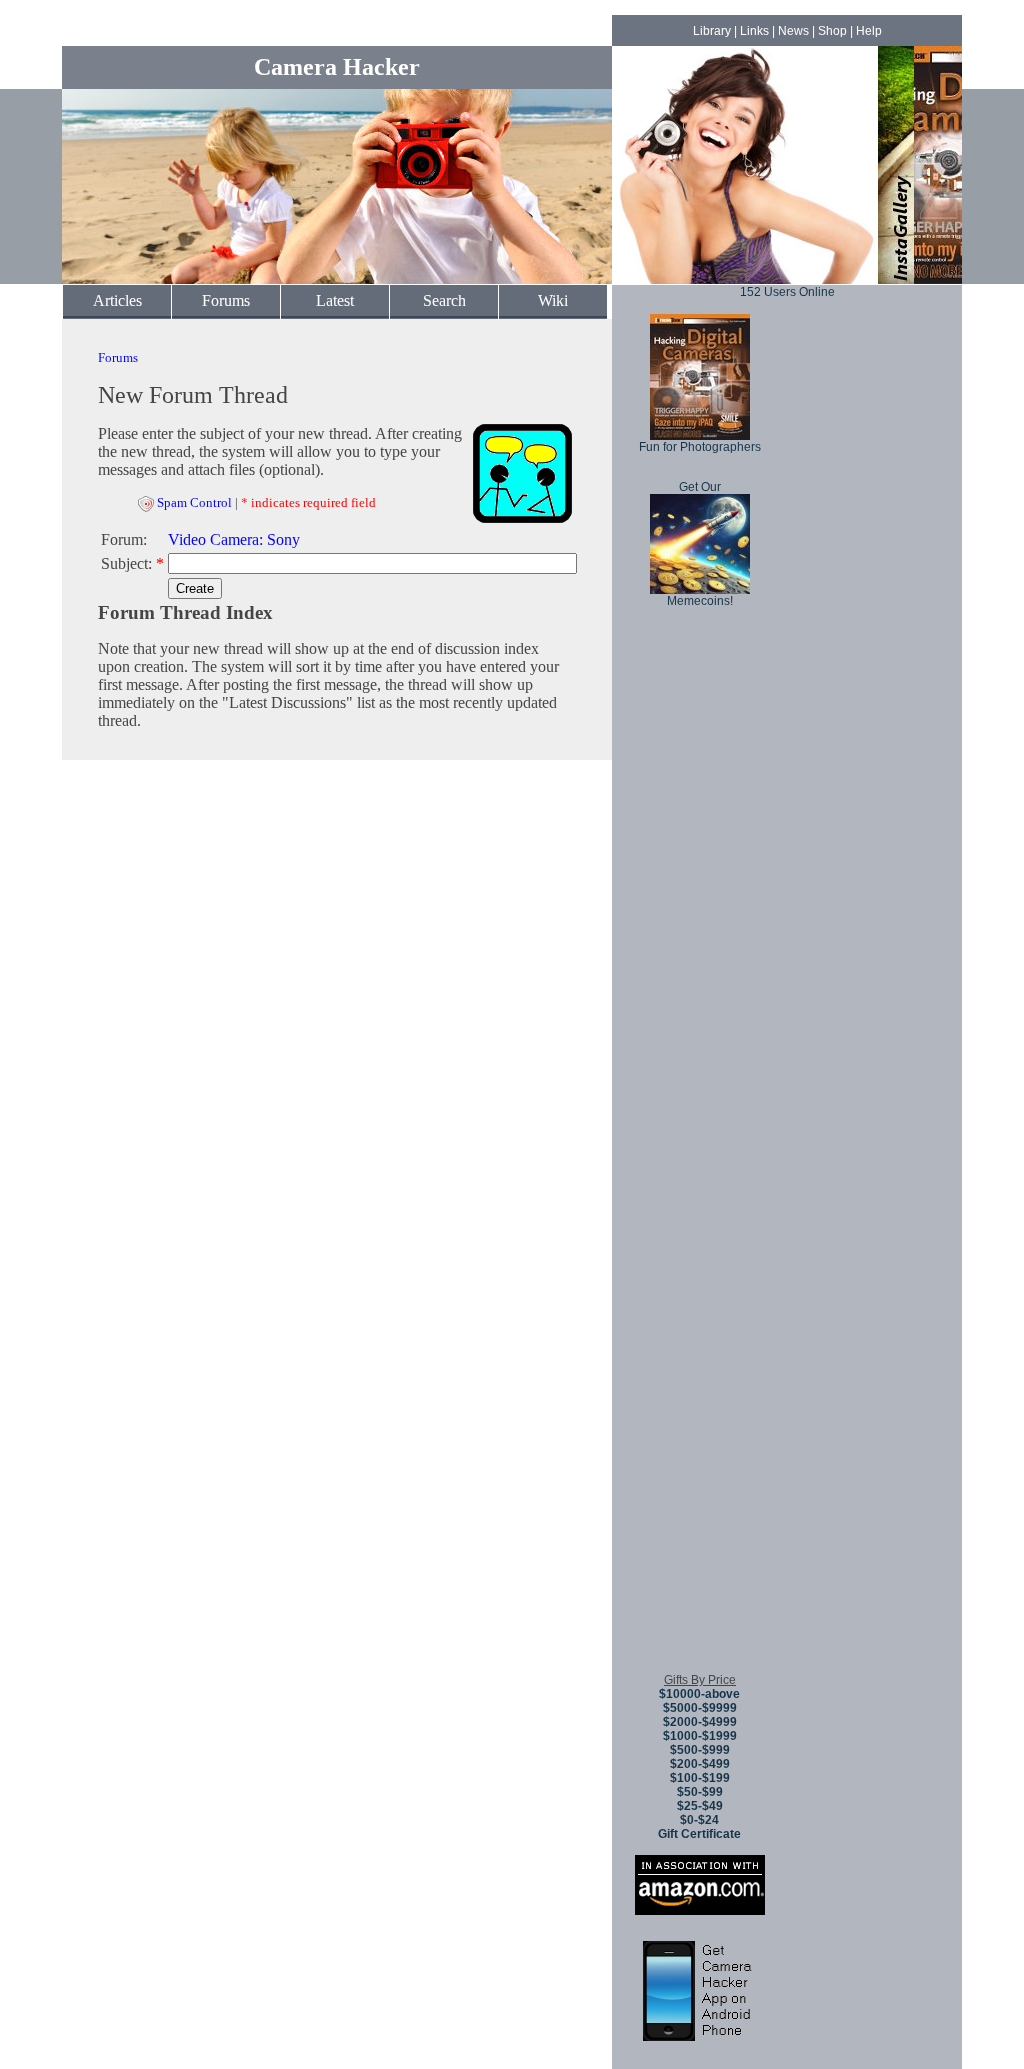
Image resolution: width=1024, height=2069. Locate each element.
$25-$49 (700, 1806)
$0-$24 (699, 1820)
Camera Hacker (337, 67)
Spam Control (194, 502)
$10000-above (699, 1694)
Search (444, 300)
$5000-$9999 (700, 1708)
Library (712, 31)
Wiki (553, 300)
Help (869, 31)
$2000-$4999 (700, 1722)
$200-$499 (700, 1764)
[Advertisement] (700, 1359)
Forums (226, 300)
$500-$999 (700, 1750)
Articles (117, 300)
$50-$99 (700, 1792)
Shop (832, 31)
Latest (335, 300)
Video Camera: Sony (234, 539)
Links (754, 31)
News (793, 31)
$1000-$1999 (700, 1736)
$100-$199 (700, 1778)
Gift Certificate (699, 1834)
